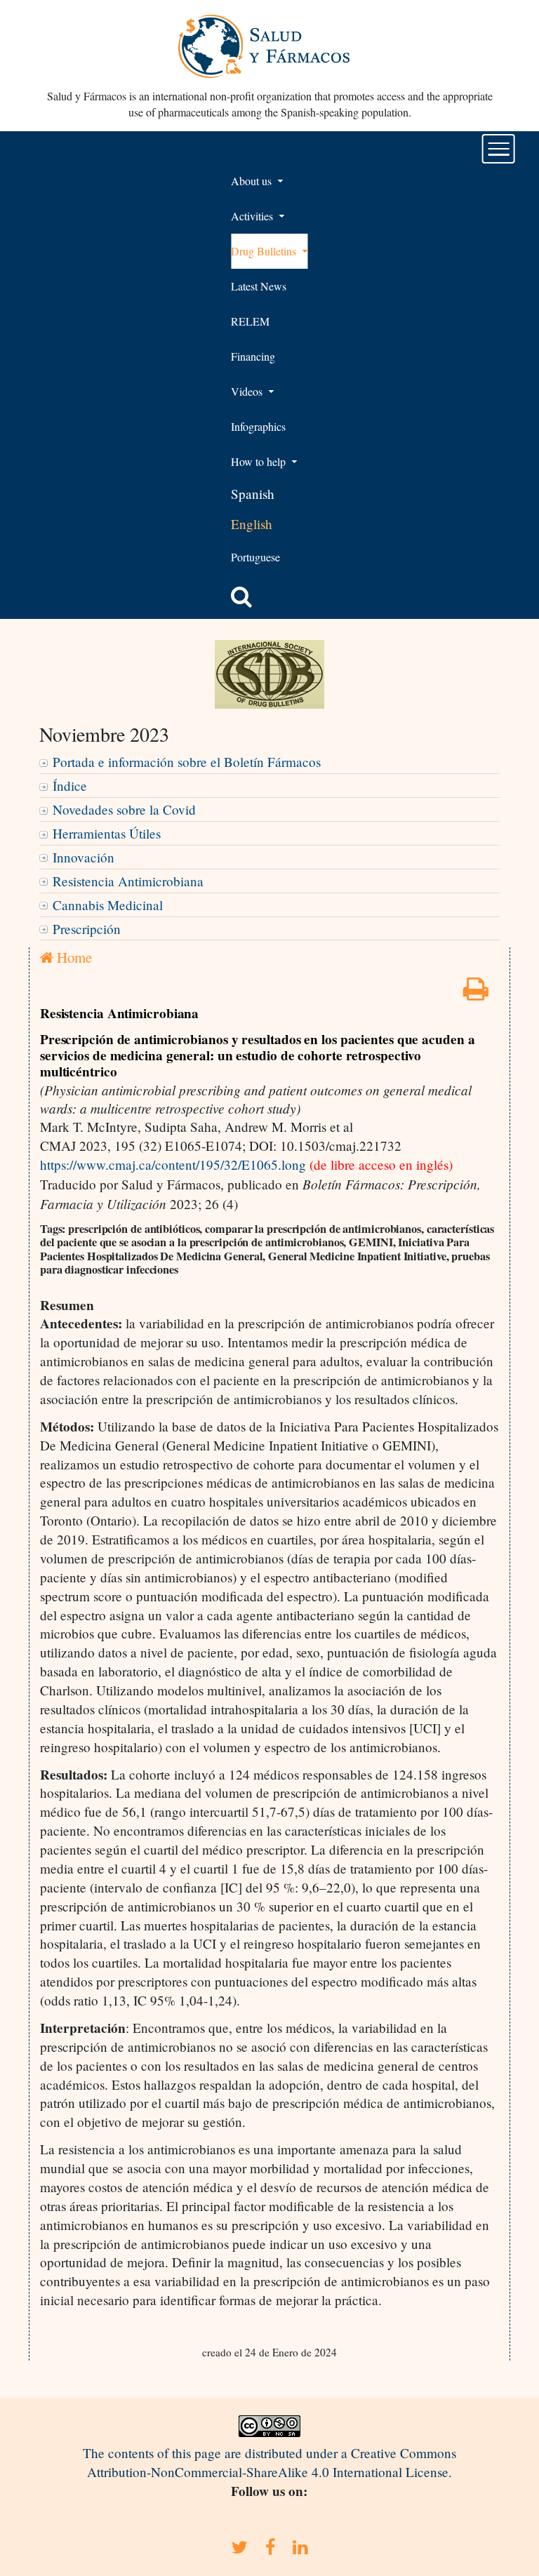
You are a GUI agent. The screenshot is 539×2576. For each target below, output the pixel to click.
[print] (476, 993)
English (252, 524)
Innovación (84, 857)
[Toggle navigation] (499, 149)
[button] (241, 596)
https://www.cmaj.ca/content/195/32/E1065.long (173, 1164)
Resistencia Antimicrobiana (128, 881)
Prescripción (87, 929)
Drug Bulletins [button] (265, 251)
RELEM (250, 321)
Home (73, 957)
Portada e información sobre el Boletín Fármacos (187, 762)
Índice (70, 786)
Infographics (258, 426)
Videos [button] (248, 391)
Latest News (259, 286)
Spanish (253, 494)
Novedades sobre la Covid (124, 809)
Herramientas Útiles (107, 833)
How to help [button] (260, 461)
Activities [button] (253, 216)
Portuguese (255, 557)
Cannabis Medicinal (108, 905)
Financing (253, 356)
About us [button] (253, 181)
